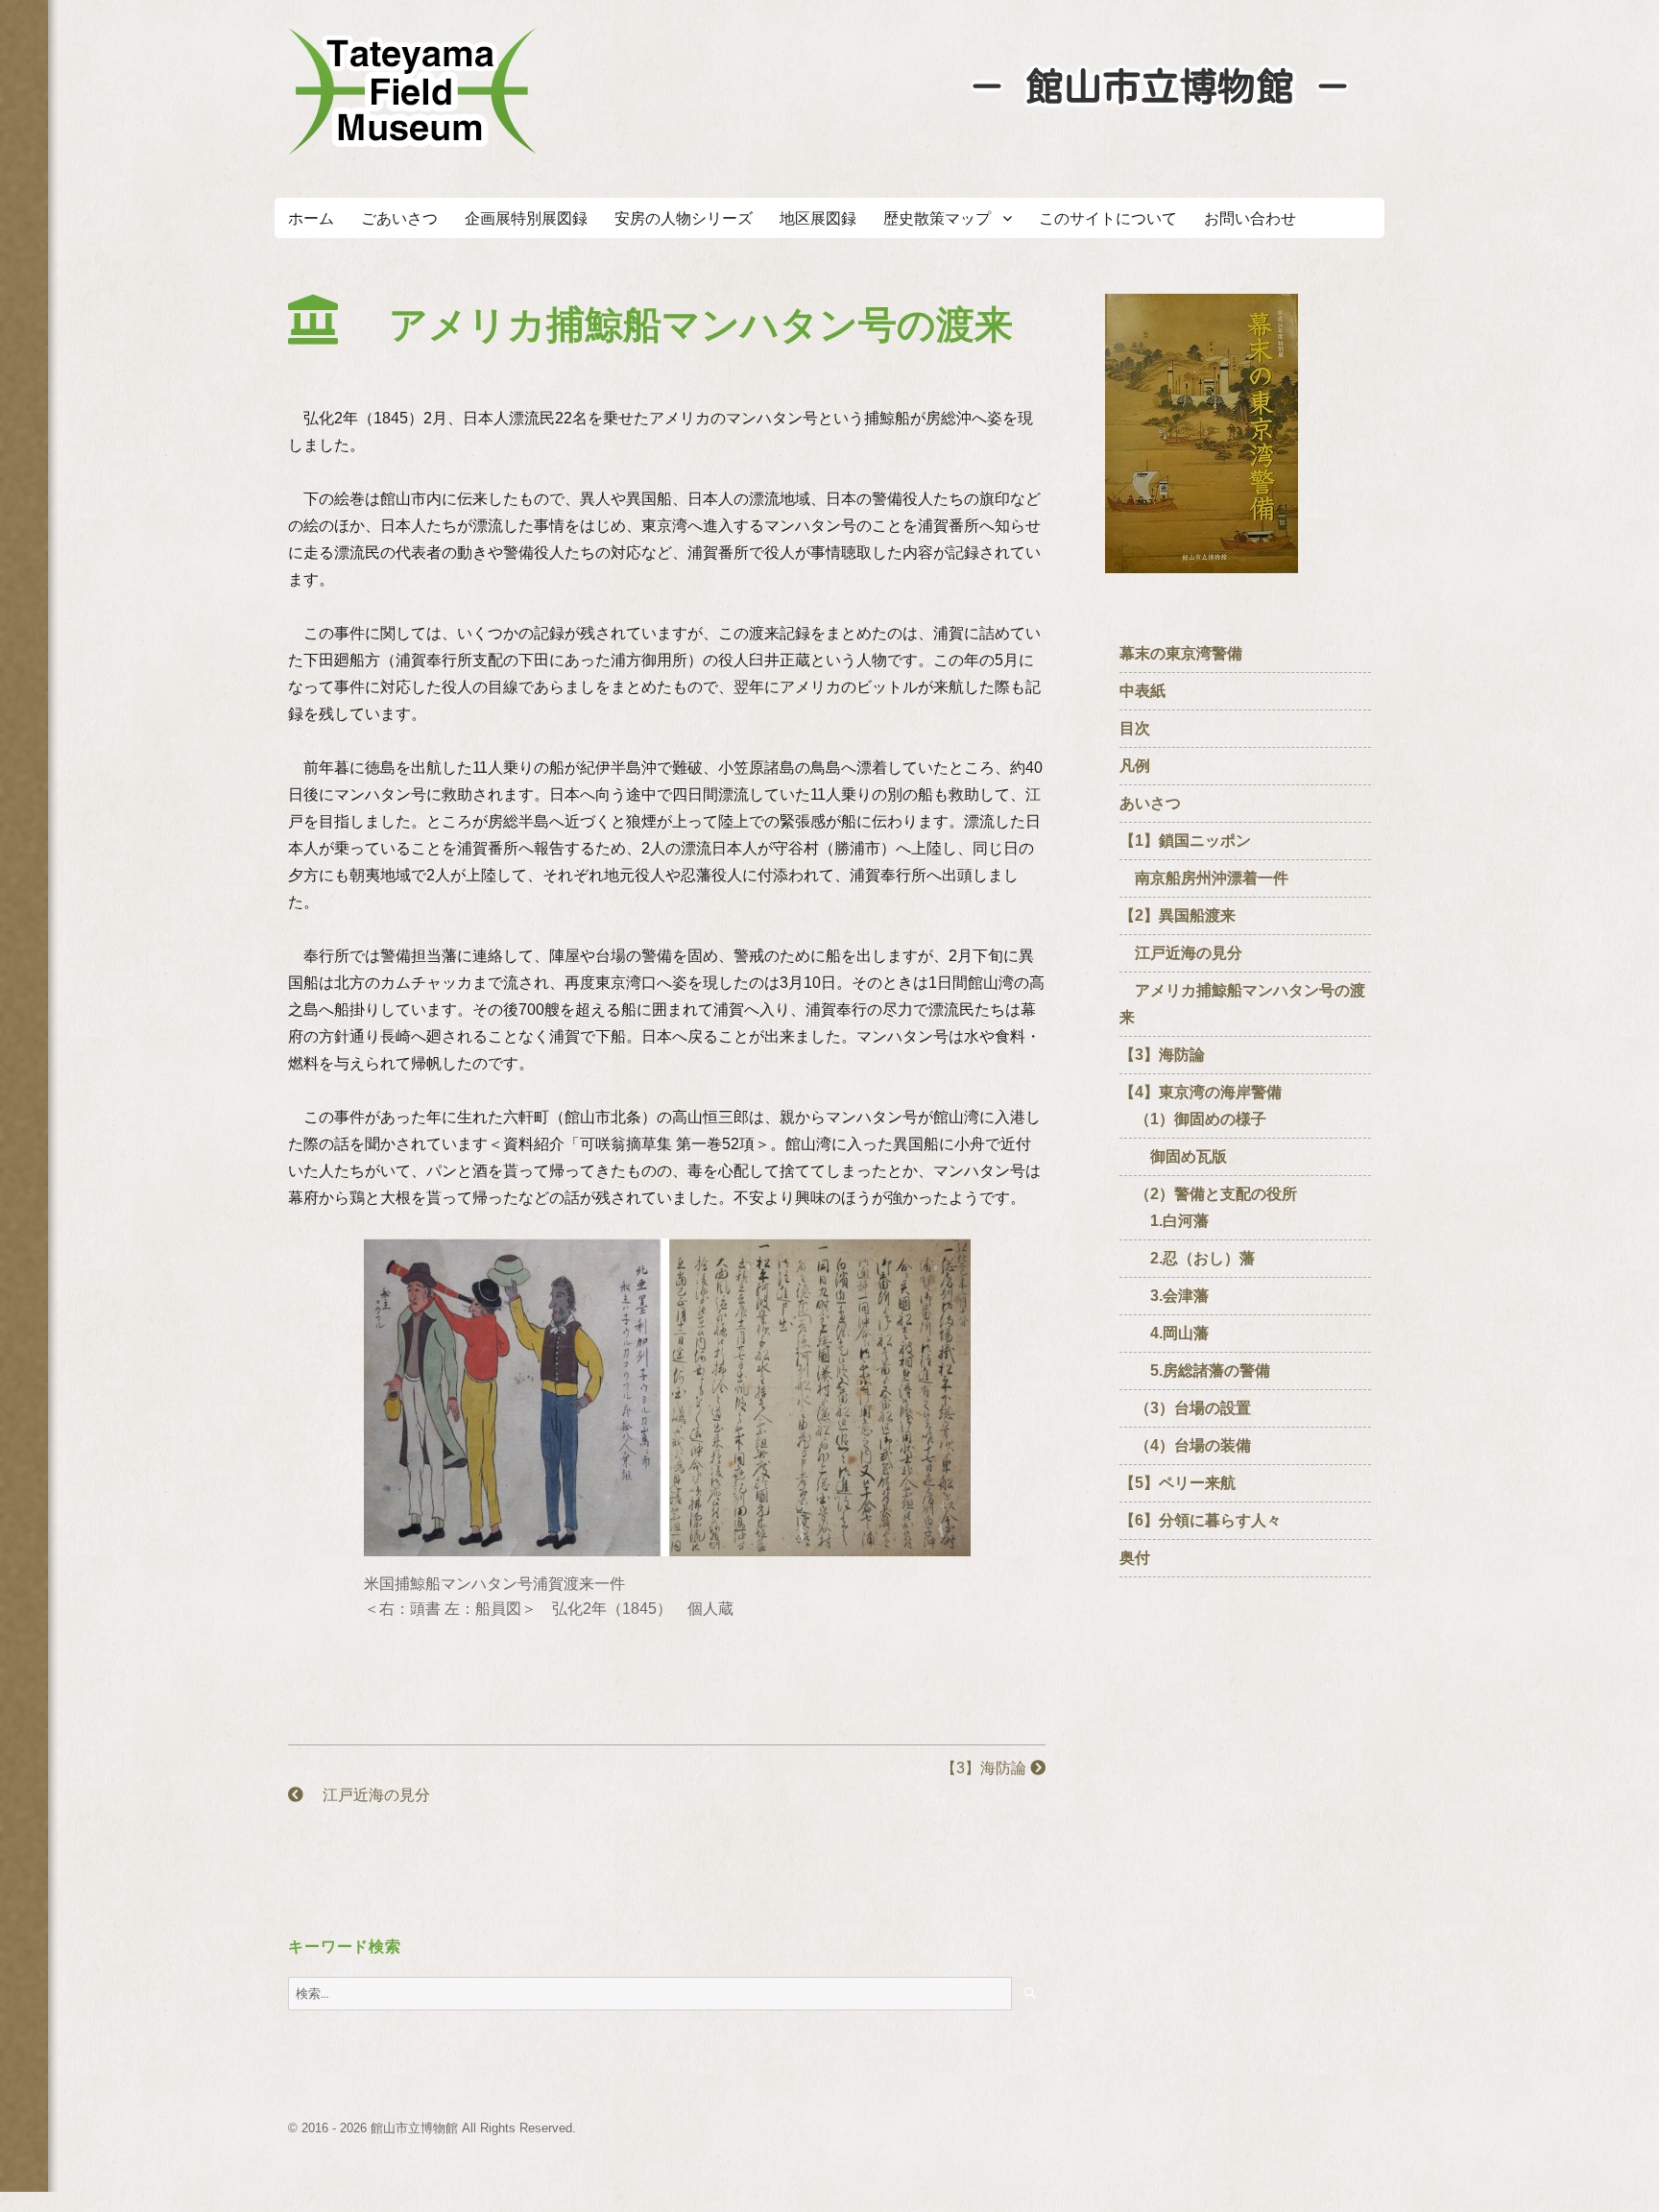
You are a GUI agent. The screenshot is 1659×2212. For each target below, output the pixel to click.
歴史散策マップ (937, 218)
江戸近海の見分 (367, 1795)
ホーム (311, 218)
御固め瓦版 (1173, 1156)
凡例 (1135, 766)
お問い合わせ (1250, 218)
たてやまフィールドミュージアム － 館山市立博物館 (413, 91)
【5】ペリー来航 (1178, 1483)
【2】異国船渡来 (1178, 915)
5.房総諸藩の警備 (1195, 1370)
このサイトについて (1108, 218)
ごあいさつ (399, 218)
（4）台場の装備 (1185, 1445)
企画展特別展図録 (526, 218)
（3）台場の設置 (1185, 1408)
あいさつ (1150, 803)
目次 (1135, 728)
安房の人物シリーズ (684, 218)
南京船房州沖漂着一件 (1204, 878)
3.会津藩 (1164, 1296)
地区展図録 (818, 218)
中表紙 (1150, 691)
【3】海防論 (986, 1768)
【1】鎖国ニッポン (1185, 841)
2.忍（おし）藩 (1187, 1258)
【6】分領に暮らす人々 (1201, 1520)
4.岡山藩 (1164, 1333)
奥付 (1135, 1558)
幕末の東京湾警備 (1181, 653)
